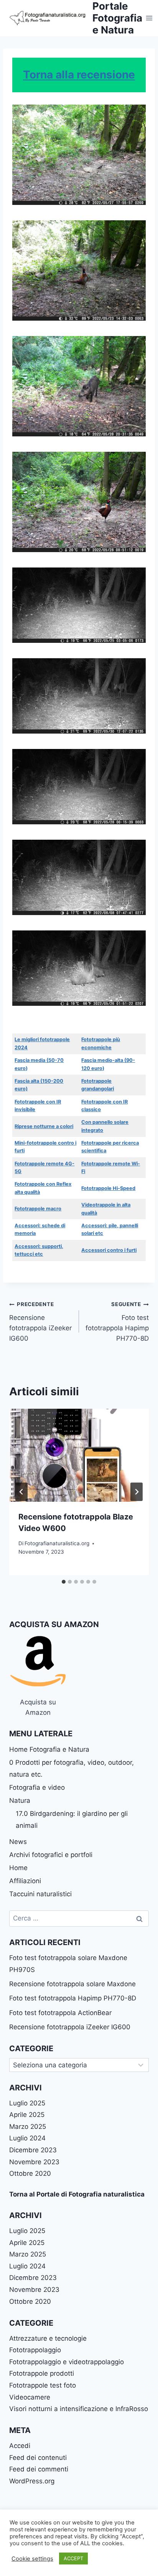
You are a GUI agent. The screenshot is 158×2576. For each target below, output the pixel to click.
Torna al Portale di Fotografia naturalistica (77, 2194)
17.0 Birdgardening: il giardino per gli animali (72, 1820)
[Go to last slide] (21, 1492)
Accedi (20, 2446)
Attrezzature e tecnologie (48, 2338)
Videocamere (30, 2397)
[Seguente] (137, 1492)
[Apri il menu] (149, 18)
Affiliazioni (25, 1881)
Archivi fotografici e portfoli (51, 1855)
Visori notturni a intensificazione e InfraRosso (79, 2409)
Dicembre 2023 (33, 2150)
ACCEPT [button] (73, 2558)
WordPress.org (32, 2481)
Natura (20, 1801)
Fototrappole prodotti (42, 2373)
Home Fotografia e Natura (49, 1749)
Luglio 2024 (27, 2138)
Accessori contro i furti (109, 1250)
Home (18, 1868)
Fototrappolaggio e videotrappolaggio (67, 2362)
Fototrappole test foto (43, 2385)
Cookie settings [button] (32, 2559)
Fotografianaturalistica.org (57, 1543)
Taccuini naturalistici (40, 1894)
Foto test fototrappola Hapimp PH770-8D (117, 1322)
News (18, 1842)
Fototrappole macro (38, 1209)
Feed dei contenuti (38, 2458)
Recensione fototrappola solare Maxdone (72, 1984)
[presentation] (79, 1455)
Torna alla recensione (79, 75)
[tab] (64, 1582)
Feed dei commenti (39, 2469)
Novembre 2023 (34, 2162)
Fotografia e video (37, 1787)
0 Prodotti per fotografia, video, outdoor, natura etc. (72, 1768)
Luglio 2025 (27, 2103)
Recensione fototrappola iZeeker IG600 (40, 1322)
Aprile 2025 (27, 2115)
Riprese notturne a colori (44, 1126)
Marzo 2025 (28, 2127)
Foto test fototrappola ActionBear (60, 2013)
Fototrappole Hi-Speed (108, 1188)
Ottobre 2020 (30, 2173)
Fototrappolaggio (35, 2350)
